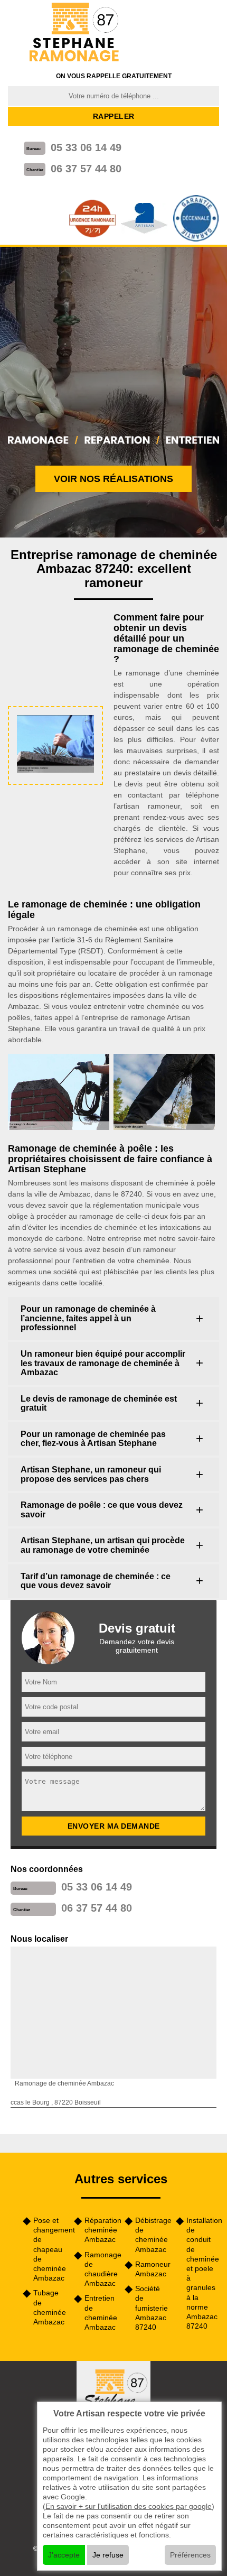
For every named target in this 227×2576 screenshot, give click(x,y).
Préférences (190, 2555)
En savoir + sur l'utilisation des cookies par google (129, 2506)
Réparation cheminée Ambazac (101, 2230)
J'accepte (64, 2555)
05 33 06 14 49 (86, 147)
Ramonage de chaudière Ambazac (101, 2269)
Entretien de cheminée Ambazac (101, 2313)
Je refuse (108, 2555)
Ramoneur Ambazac (152, 2269)
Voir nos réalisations (113, 479)
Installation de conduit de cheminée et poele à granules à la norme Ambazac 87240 (203, 2273)
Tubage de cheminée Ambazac (50, 2307)
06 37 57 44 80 (86, 169)
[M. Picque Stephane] (75, 33)
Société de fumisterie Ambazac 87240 (152, 2308)
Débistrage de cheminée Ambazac (152, 2235)
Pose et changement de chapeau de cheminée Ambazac (50, 2249)
